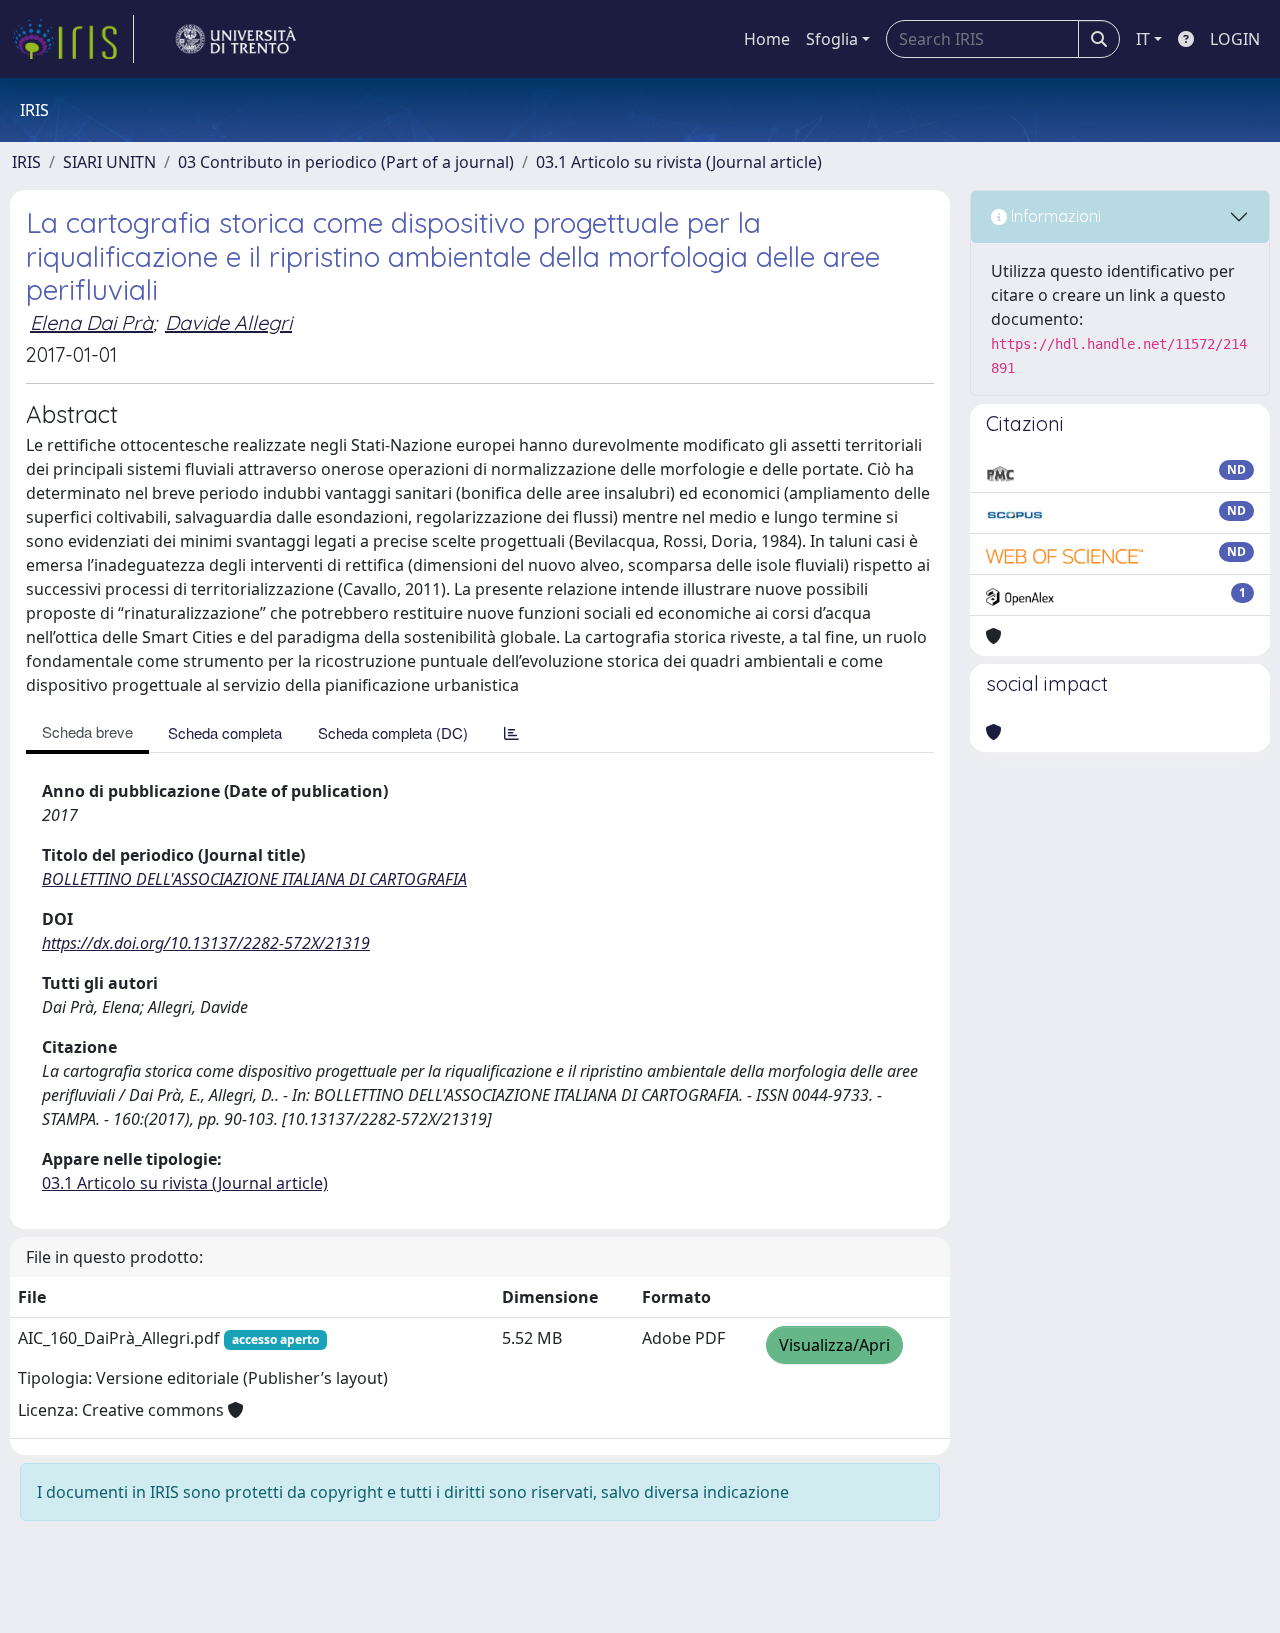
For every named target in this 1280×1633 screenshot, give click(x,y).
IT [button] (1143, 39)
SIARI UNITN (109, 162)
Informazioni (1054, 216)
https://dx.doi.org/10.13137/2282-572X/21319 (206, 943)
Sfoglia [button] (832, 39)
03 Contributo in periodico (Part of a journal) (346, 162)
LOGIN (1235, 39)
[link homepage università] (236, 39)
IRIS (26, 162)
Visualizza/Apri (834, 1345)
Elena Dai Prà (91, 322)
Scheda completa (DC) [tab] (393, 732)
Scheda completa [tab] (225, 732)
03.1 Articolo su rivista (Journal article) (679, 162)
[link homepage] (73, 39)
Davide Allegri (228, 322)
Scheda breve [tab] (87, 731)
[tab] (511, 732)
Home (767, 39)
